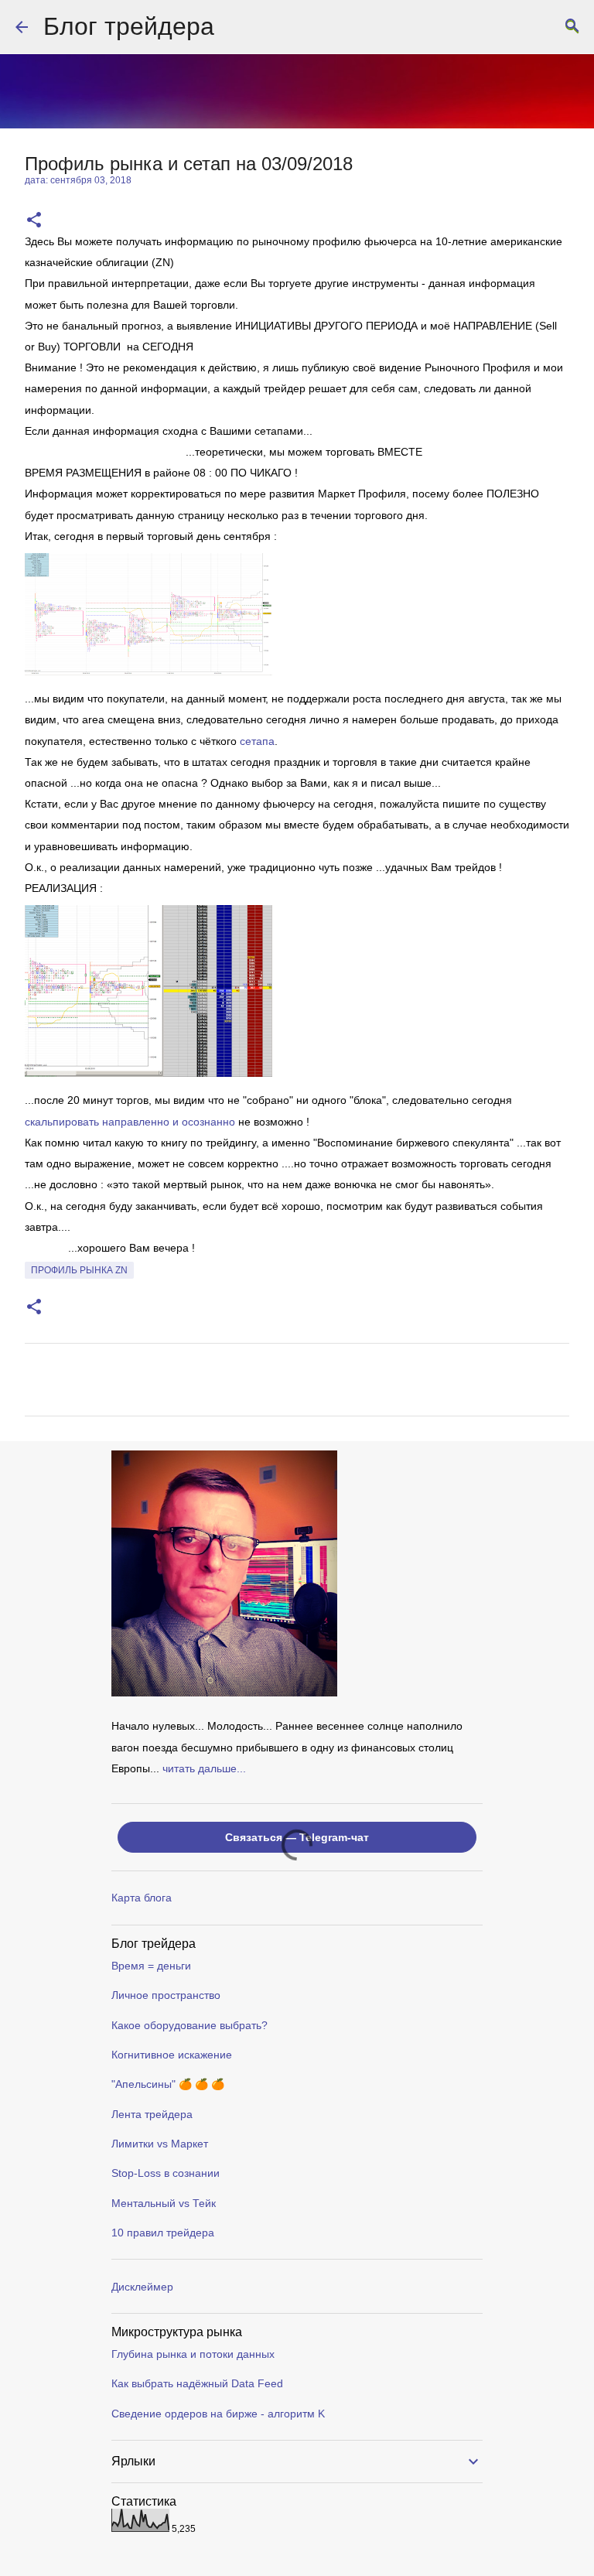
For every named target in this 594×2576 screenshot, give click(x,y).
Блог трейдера (129, 26)
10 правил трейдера (163, 2233)
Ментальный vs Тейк (164, 2203)
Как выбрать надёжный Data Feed (197, 2383)
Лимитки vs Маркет (160, 2144)
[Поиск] (572, 27)
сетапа (257, 741)
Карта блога (142, 1898)
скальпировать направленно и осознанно (130, 1122)
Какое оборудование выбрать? (189, 2025)
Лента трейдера (152, 2114)
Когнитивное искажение (172, 2055)
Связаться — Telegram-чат (297, 1837)
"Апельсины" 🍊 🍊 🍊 (168, 2084)
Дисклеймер (142, 2287)
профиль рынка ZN (79, 1270)
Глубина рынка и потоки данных (193, 2354)
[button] (34, 221)
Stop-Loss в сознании (166, 2173)
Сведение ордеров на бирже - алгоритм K (218, 2414)
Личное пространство (166, 1995)
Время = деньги (151, 1966)
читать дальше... (204, 1768)
